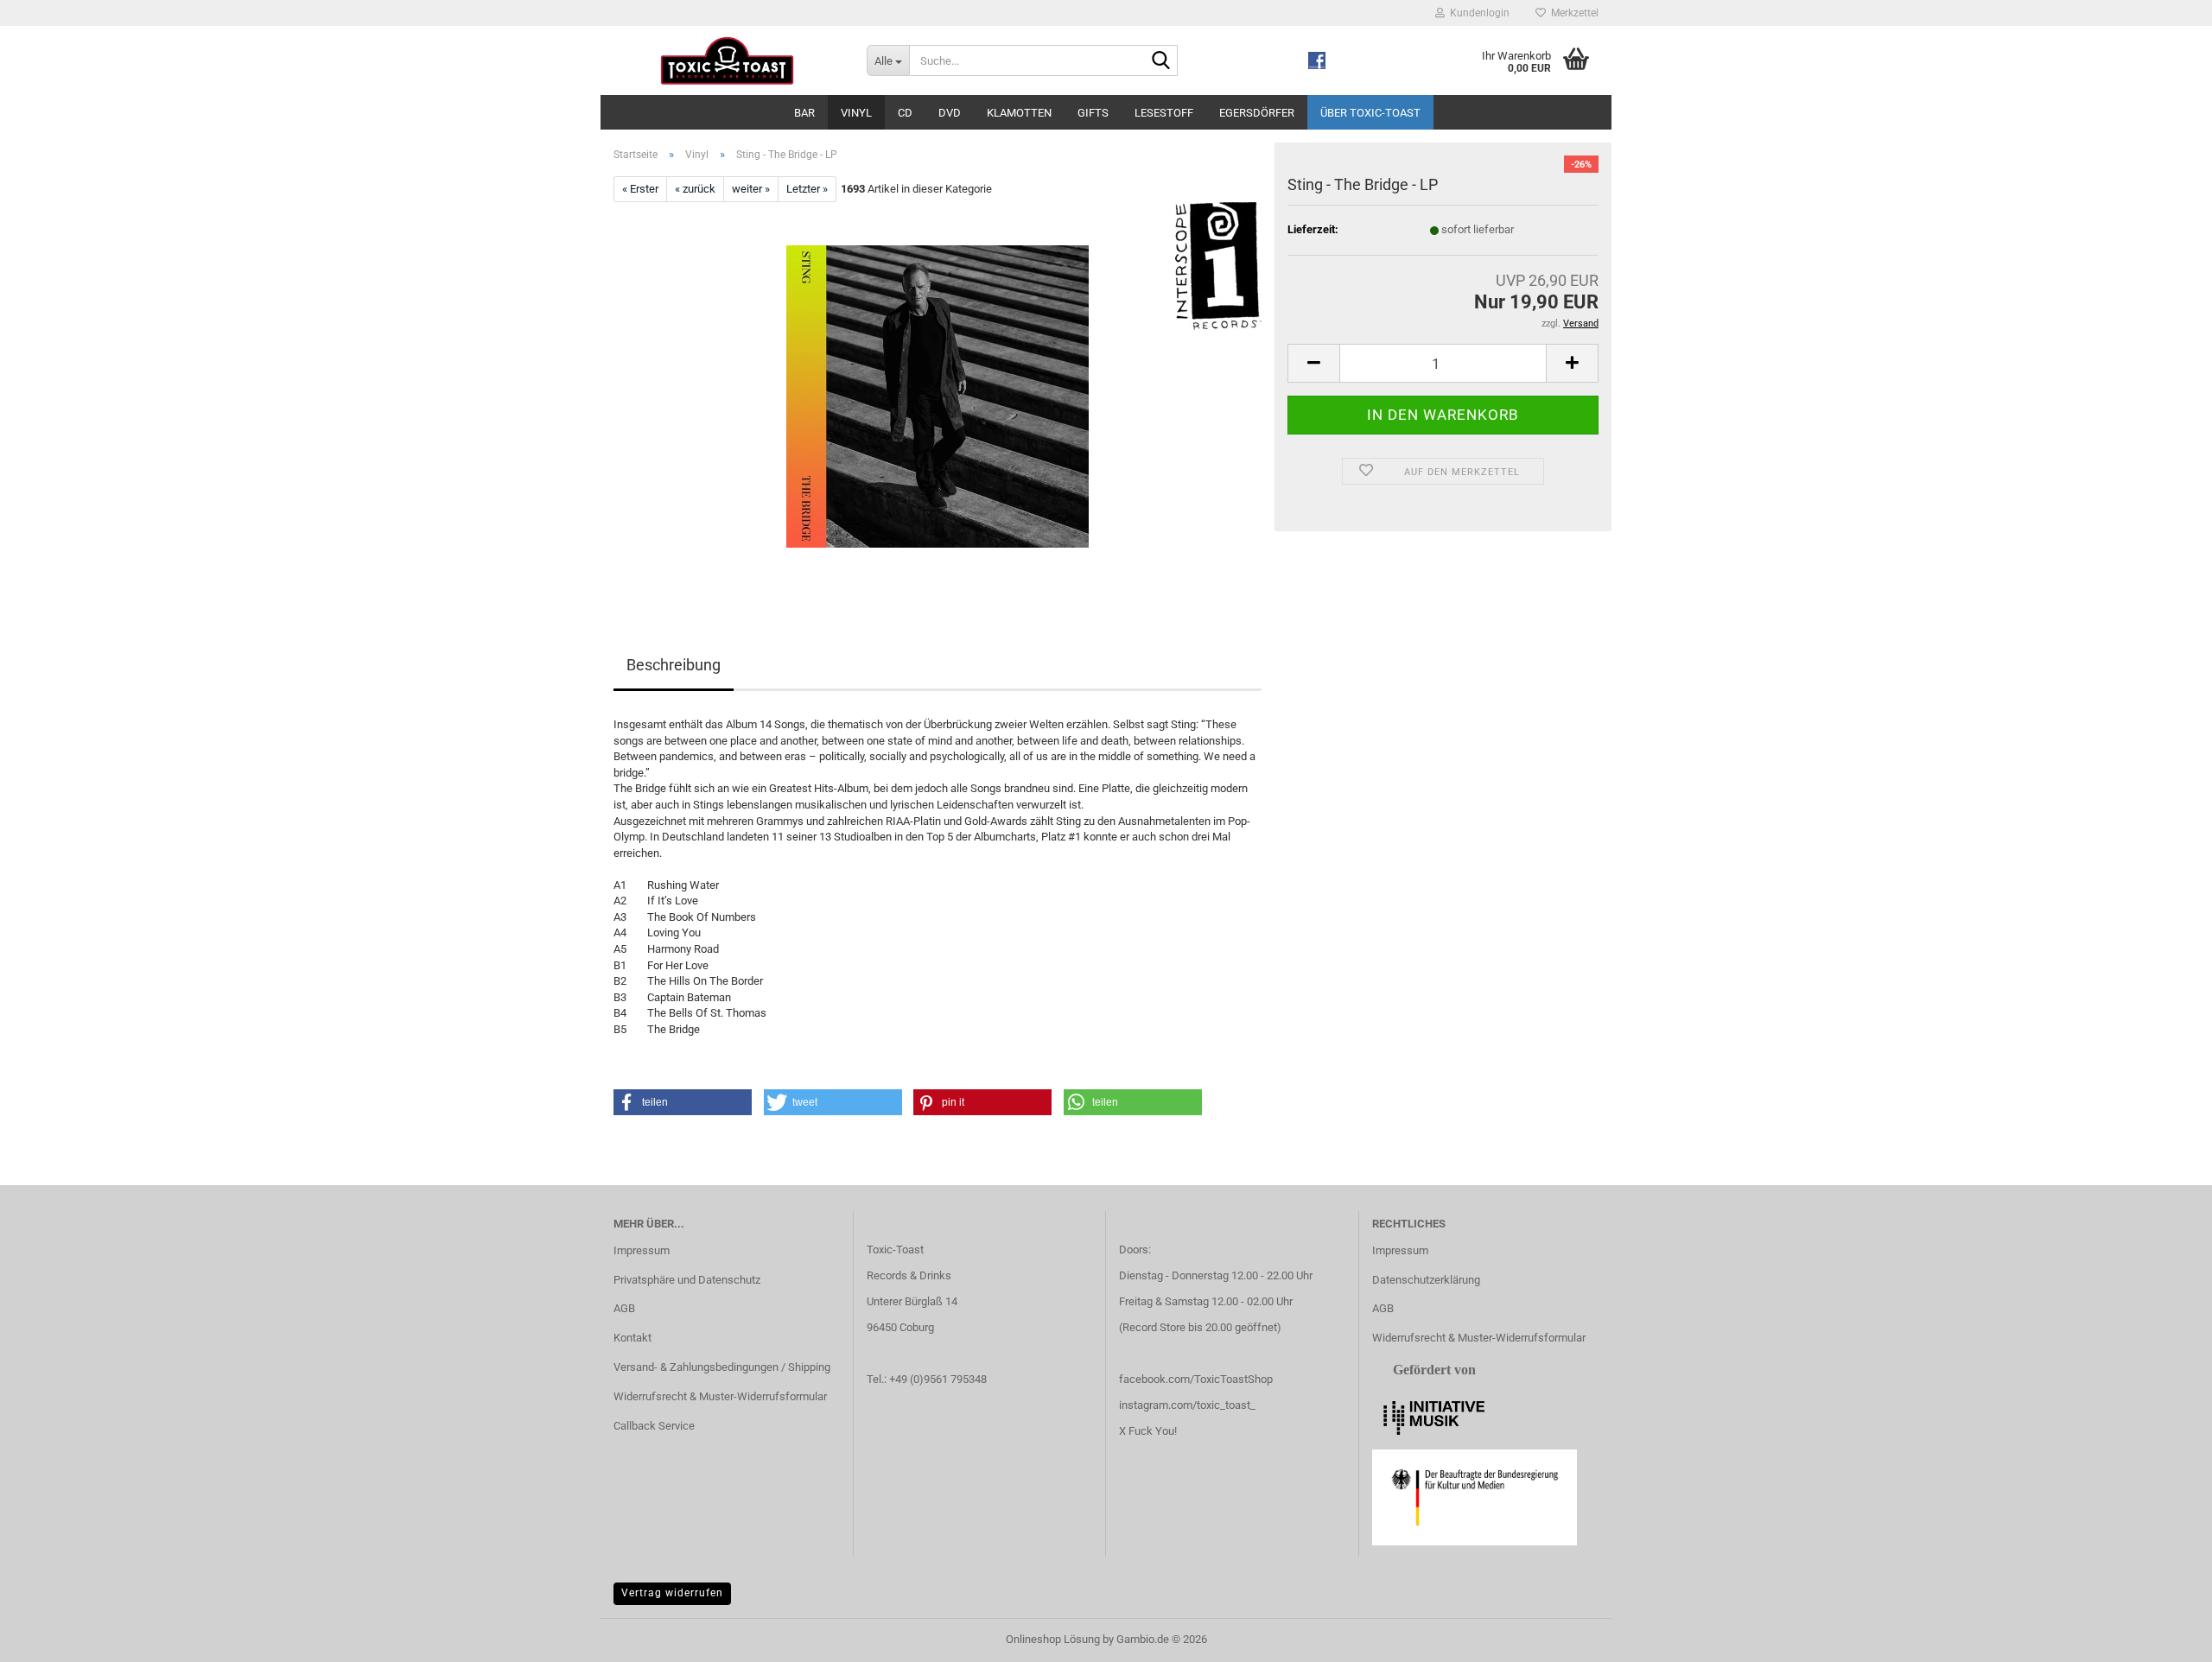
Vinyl (856, 113)
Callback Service (654, 1426)
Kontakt (632, 1338)
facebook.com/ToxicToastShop (1196, 1379)
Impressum (642, 1250)
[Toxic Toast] (727, 60)
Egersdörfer (1257, 113)
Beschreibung (674, 665)
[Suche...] (1161, 61)
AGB (624, 1308)
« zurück (695, 189)
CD (905, 113)
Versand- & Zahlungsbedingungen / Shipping (722, 1367)
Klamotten (1019, 113)
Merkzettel (1572, 13)
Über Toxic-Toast (1370, 113)
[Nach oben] (2164, 1636)
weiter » (751, 189)
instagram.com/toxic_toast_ (1187, 1405)
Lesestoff (1164, 113)
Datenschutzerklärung (1426, 1280)
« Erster (640, 189)
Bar (804, 113)
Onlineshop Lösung (1053, 1639)
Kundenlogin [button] (1477, 13)
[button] (1313, 363)
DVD (950, 113)
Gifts (1093, 113)
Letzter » (807, 189)
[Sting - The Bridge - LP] (938, 396)
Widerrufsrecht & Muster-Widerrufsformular (720, 1396)
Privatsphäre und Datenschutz (687, 1280)
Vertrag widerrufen (672, 1593)
